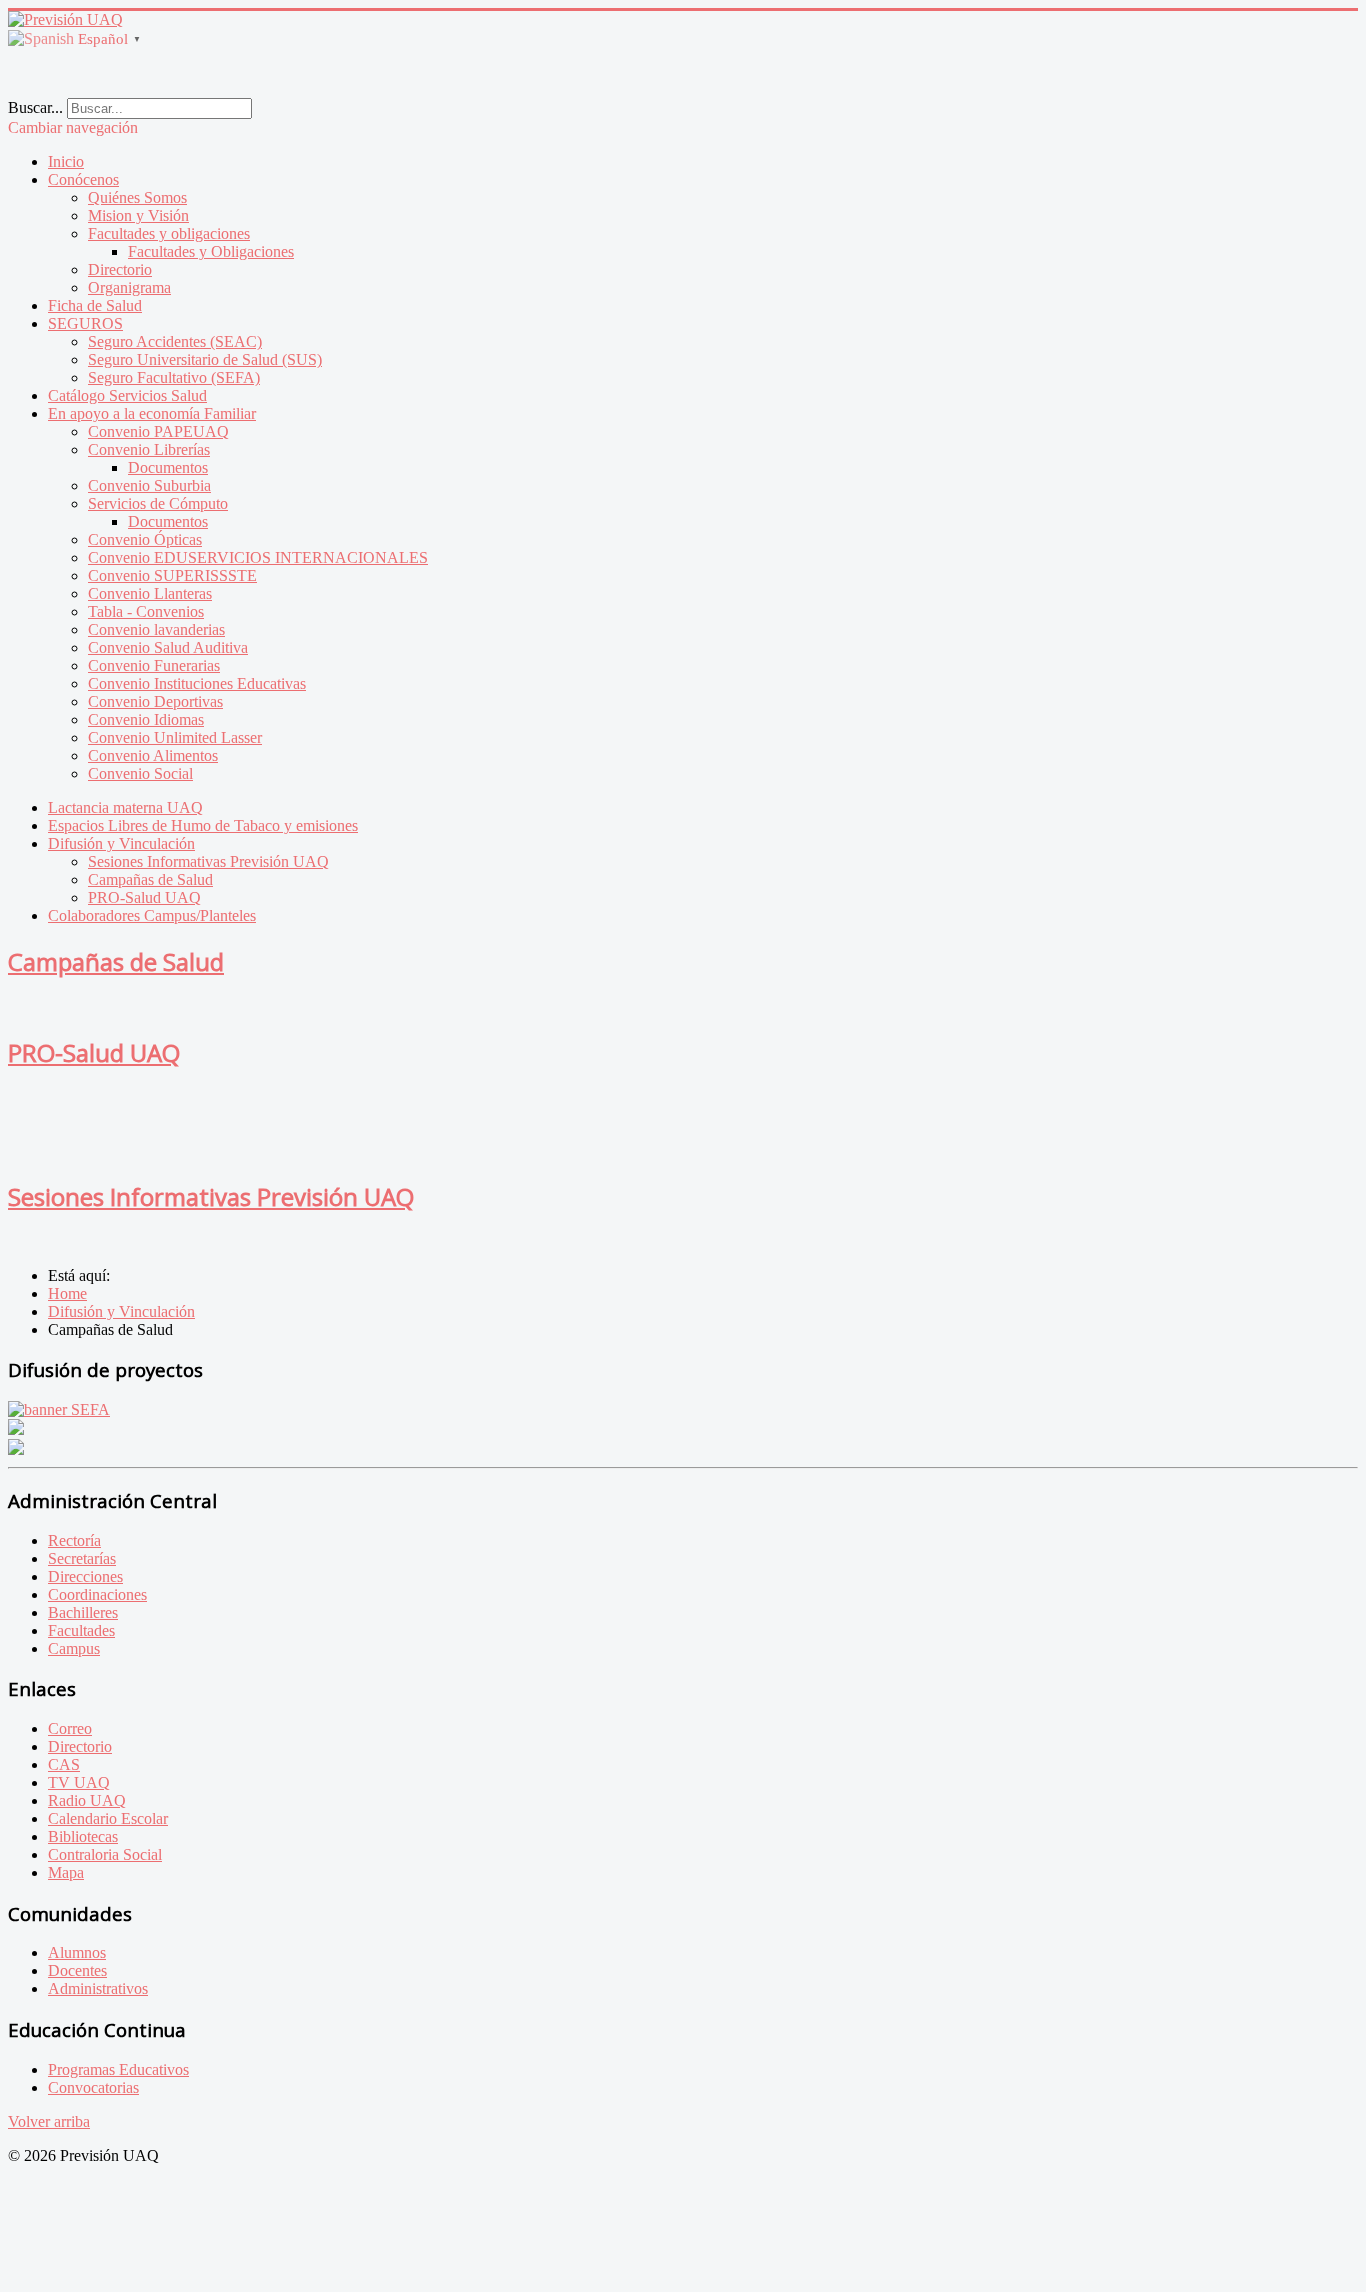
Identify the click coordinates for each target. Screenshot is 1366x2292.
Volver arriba (49, 2121)
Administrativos (98, 1988)
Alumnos (77, 1952)
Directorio (120, 269)
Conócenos (83, 179)
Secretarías (82, 1558)
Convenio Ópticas (145, 539)
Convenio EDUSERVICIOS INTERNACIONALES (258, 557)
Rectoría (74, 1540)
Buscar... (35, 107)
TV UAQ (79, 1782)
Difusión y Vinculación (121, 843)
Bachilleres (83, 1612)
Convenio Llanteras (150, 593)
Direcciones (85, 1576)
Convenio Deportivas (155, 701)
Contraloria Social (105, 1854)
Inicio (66, 161)
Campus (74, 1648)
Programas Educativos (118, 2069)
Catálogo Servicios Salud (127, 395)
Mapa (66, 1872)
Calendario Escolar (108, 1818)
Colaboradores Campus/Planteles (152, 915)
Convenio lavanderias (156, 629)
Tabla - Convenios (146, 611)
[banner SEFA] (59, 1409)
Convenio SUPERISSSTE (172, 575)
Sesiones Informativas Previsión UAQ (208, 861)
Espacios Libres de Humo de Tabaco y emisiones (203, 825)
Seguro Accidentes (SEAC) (175, 341)
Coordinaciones (97, 1594)
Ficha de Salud (95, 305)
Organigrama (129, 287)
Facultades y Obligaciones (211, 251)
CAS (64, 1764)
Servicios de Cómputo (158, 503)
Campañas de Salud (150, 879)
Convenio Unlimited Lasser (175, 737)
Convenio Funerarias (154, 665)
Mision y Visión (138, 215)
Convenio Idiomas (146, 719)
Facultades (81, 1630)
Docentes (77, 1970)
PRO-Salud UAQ (144, 897)
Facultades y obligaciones (169, 233)
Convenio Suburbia (149, 485)
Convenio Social (140, 773)
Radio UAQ (87, 1800)
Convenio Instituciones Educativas (197, 683)
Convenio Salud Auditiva (168, 647)
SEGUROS (85, 323)
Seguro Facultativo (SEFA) (174, 377)
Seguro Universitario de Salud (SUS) (205, 359)
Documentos (168, 467)
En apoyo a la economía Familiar (152, 413)
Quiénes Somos (137, 197)
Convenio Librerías (149, 449)
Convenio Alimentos (153, 755)
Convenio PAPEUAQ (158, 431)
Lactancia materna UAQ (125, 807)
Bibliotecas (83, 1836)
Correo (70, 1728)
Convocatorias (93, 2087)
